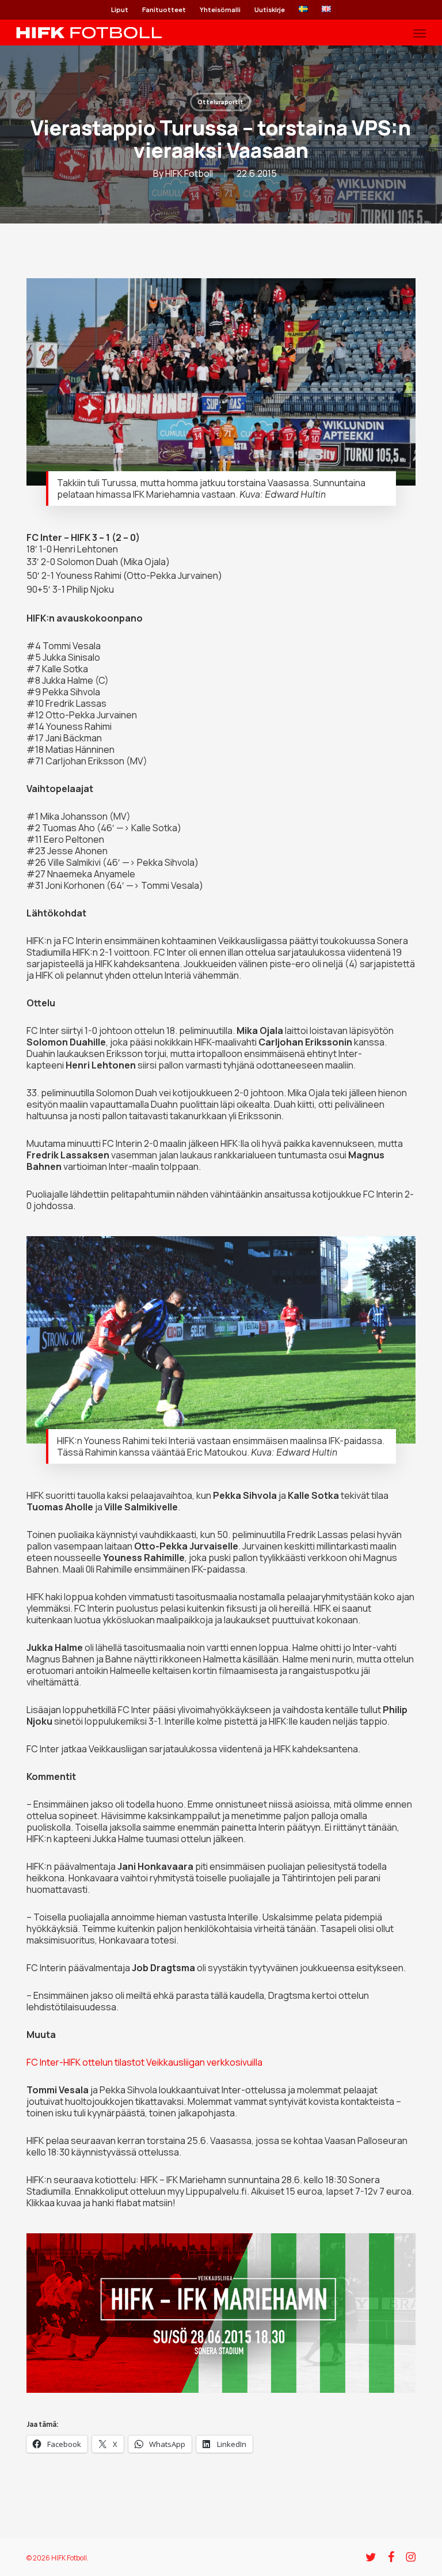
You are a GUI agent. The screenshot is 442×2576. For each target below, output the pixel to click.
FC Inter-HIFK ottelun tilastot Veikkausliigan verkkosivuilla (144, 2062)
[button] (420, 33)
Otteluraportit (220, 102)
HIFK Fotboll (189, 173)
